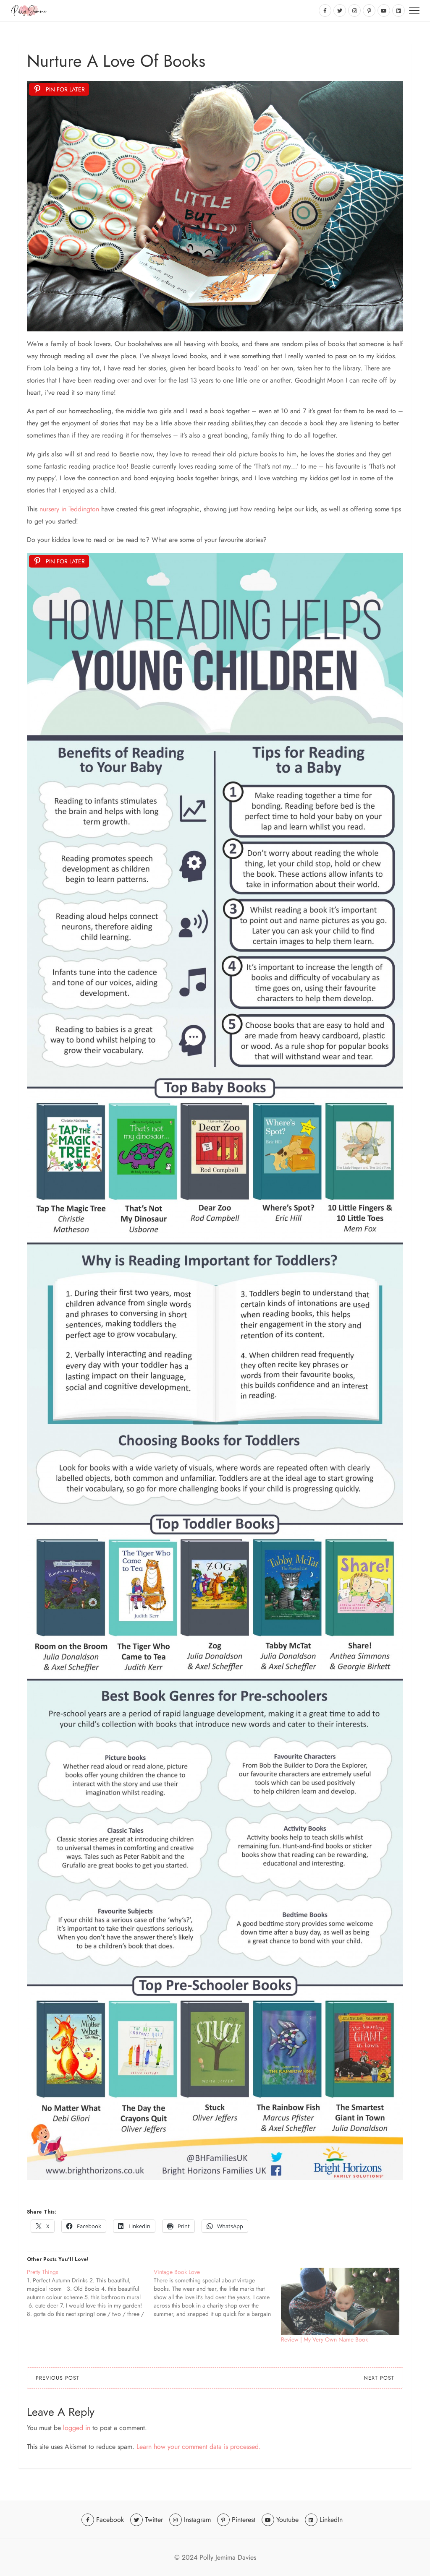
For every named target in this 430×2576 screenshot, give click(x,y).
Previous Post (58, 2378)
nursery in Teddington (69, 509)
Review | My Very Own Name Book (324, 2339)
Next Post (379, 2378)
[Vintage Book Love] (217, 2293)
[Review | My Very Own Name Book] (340, 2301)
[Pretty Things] (90, 2293)
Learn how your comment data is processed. (199, 2447)
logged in (77, 2428)
